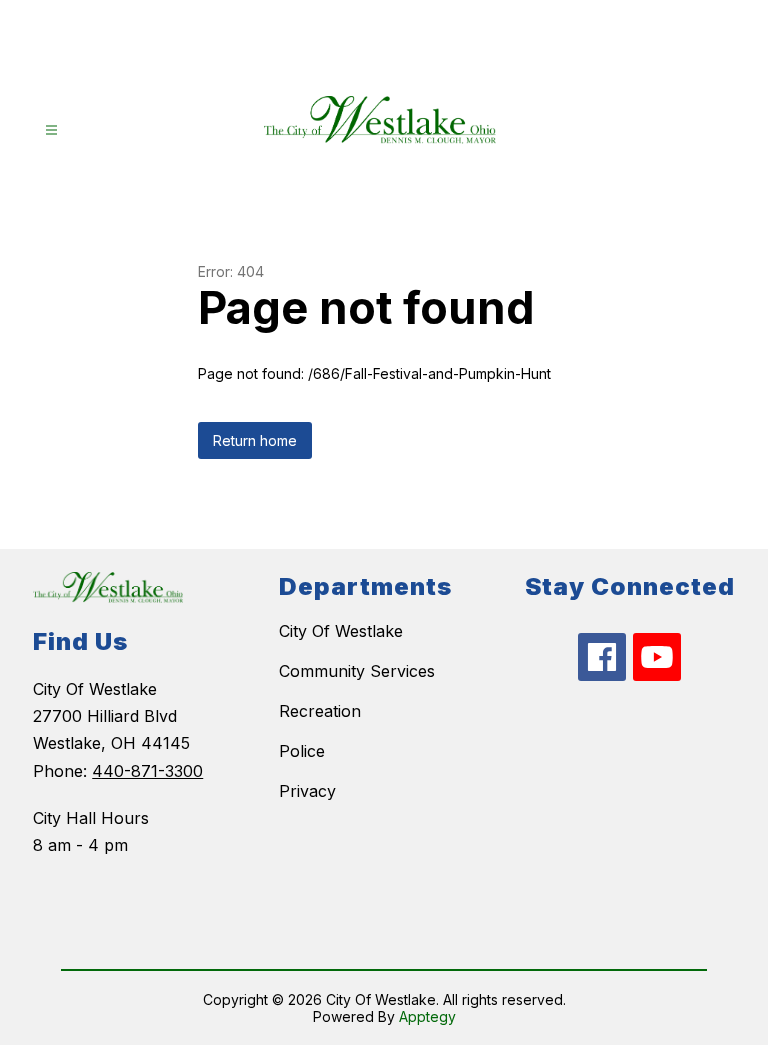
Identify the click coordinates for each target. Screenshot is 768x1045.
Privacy (307, 791)
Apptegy (427, 1016)
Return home (255, 440)
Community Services (357, 671)
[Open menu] (51, 130)
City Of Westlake (341, 631)
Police (302, 751)
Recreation (320, 711)
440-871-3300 (147, 771)
